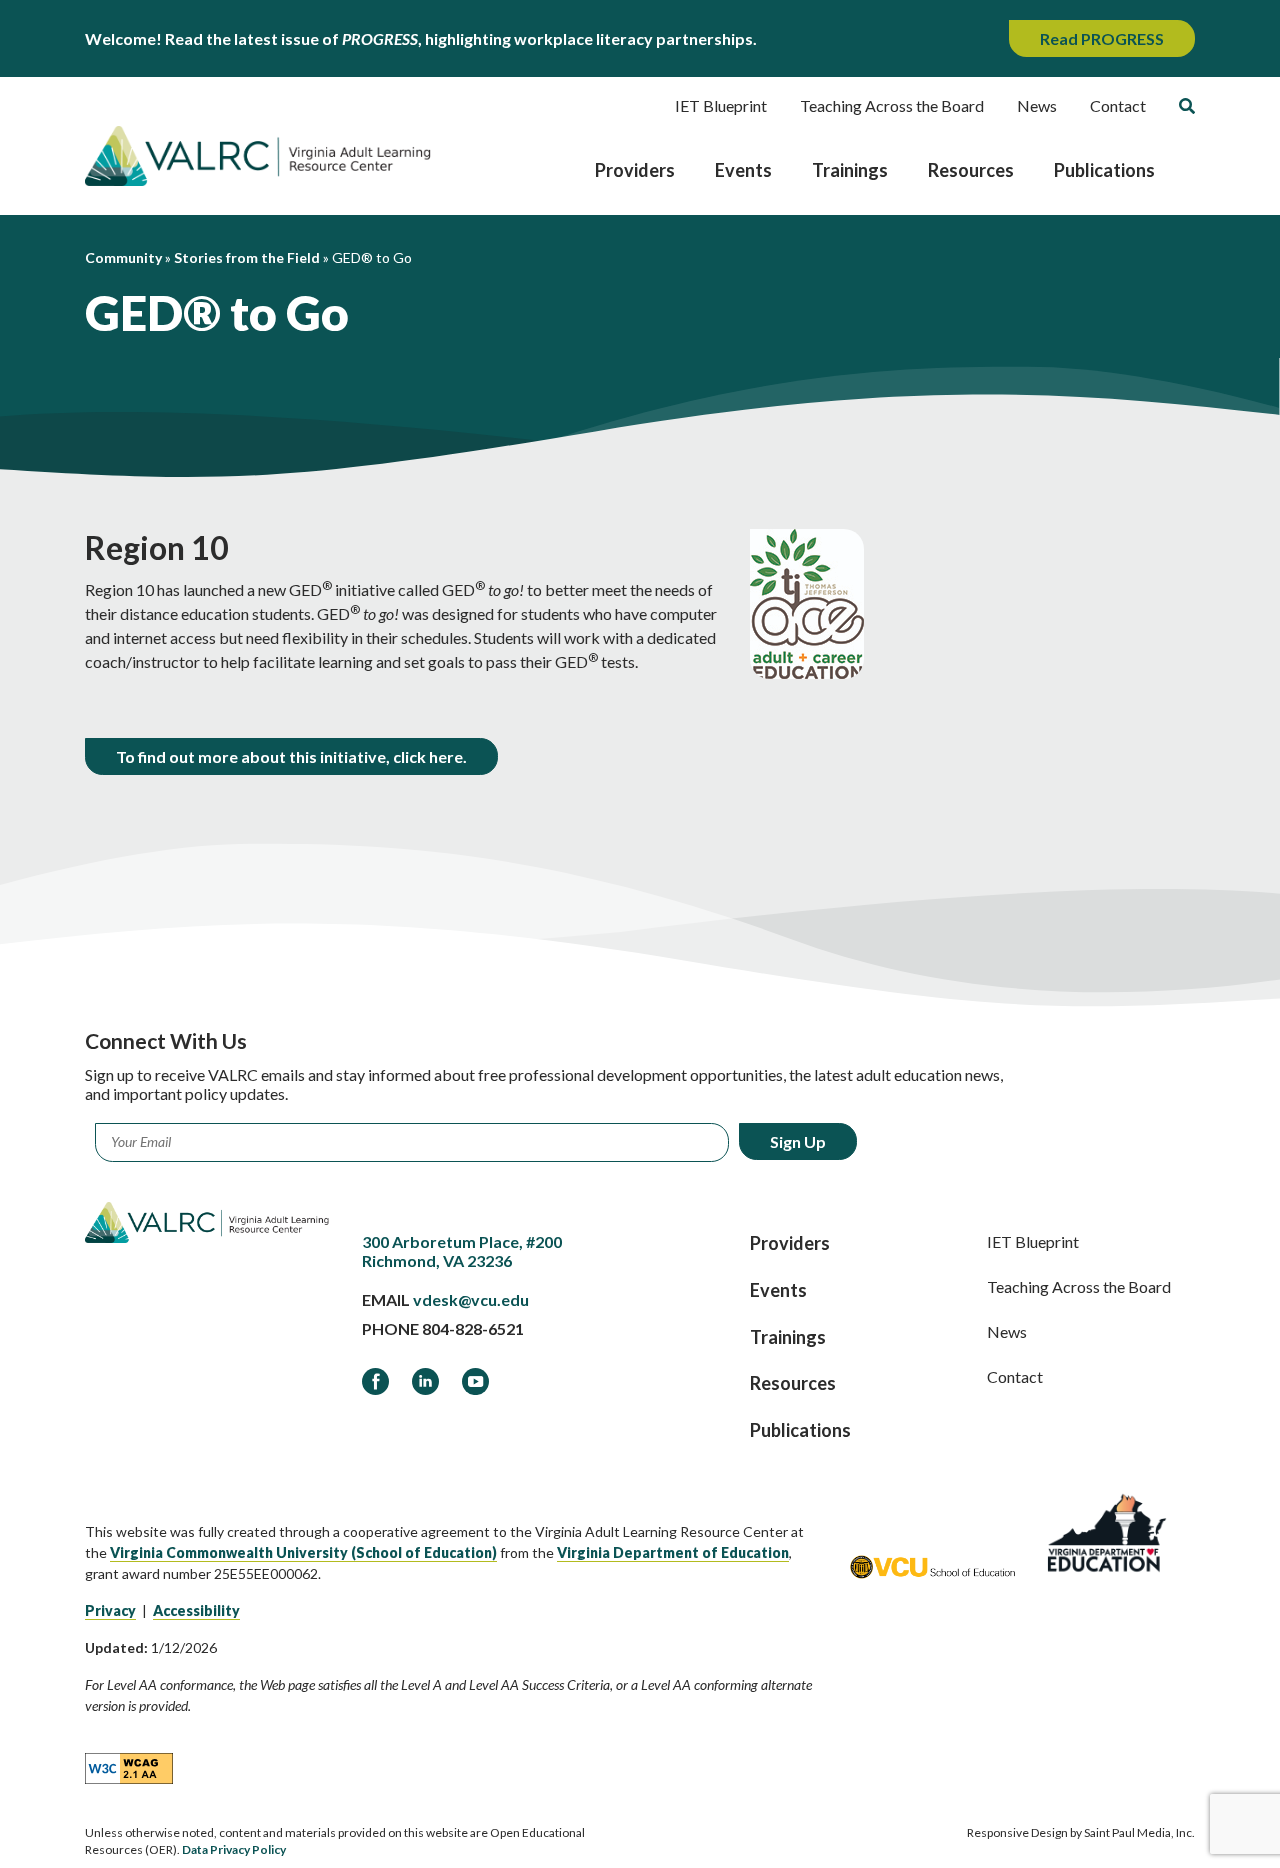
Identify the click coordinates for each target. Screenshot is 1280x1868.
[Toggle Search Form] (1187, 106)
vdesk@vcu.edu (471, 1299)
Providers (635, 170)
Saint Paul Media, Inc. (1139, 1832)
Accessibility (196, 1610)
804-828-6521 (473, 1328)
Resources (971, 170)
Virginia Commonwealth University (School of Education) (303, 1552)
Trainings (850, 170)
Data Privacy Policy (234, 1849)
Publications (1104, 170)
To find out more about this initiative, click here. (291, 756)
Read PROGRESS (1102, 38)
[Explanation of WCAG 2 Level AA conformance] (129, 1768)
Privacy (110, 1610)
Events (743, 170)
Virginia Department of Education (673, 1552)
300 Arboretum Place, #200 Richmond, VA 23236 (462, 1251)
